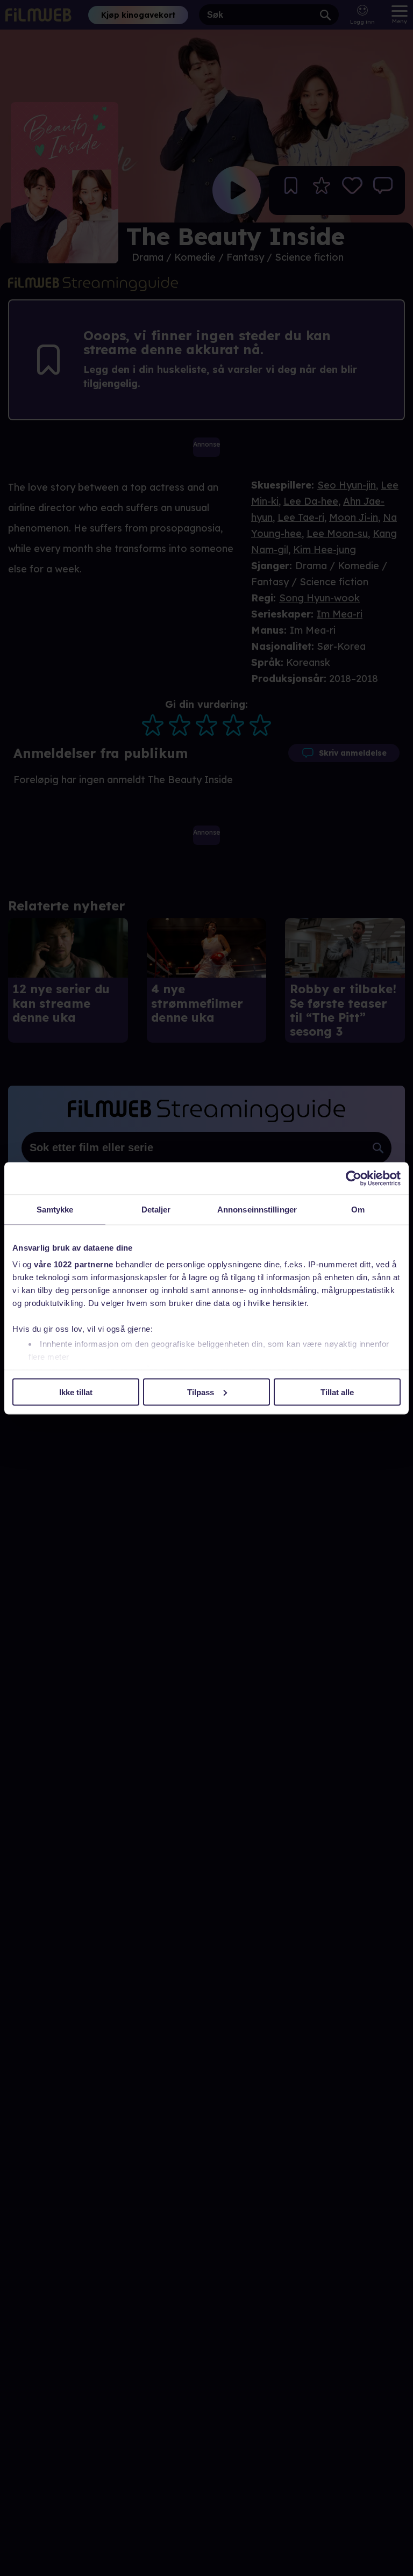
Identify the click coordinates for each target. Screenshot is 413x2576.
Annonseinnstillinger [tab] (257, 1209)
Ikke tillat (76, 1392)
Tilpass (201, 1392)
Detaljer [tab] (156, 1209)
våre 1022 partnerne (74, 1264)
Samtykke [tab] (55, 1209)
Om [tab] (358, 1209)
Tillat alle (337, 1392)
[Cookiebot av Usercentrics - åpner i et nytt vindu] (354, 1178)
